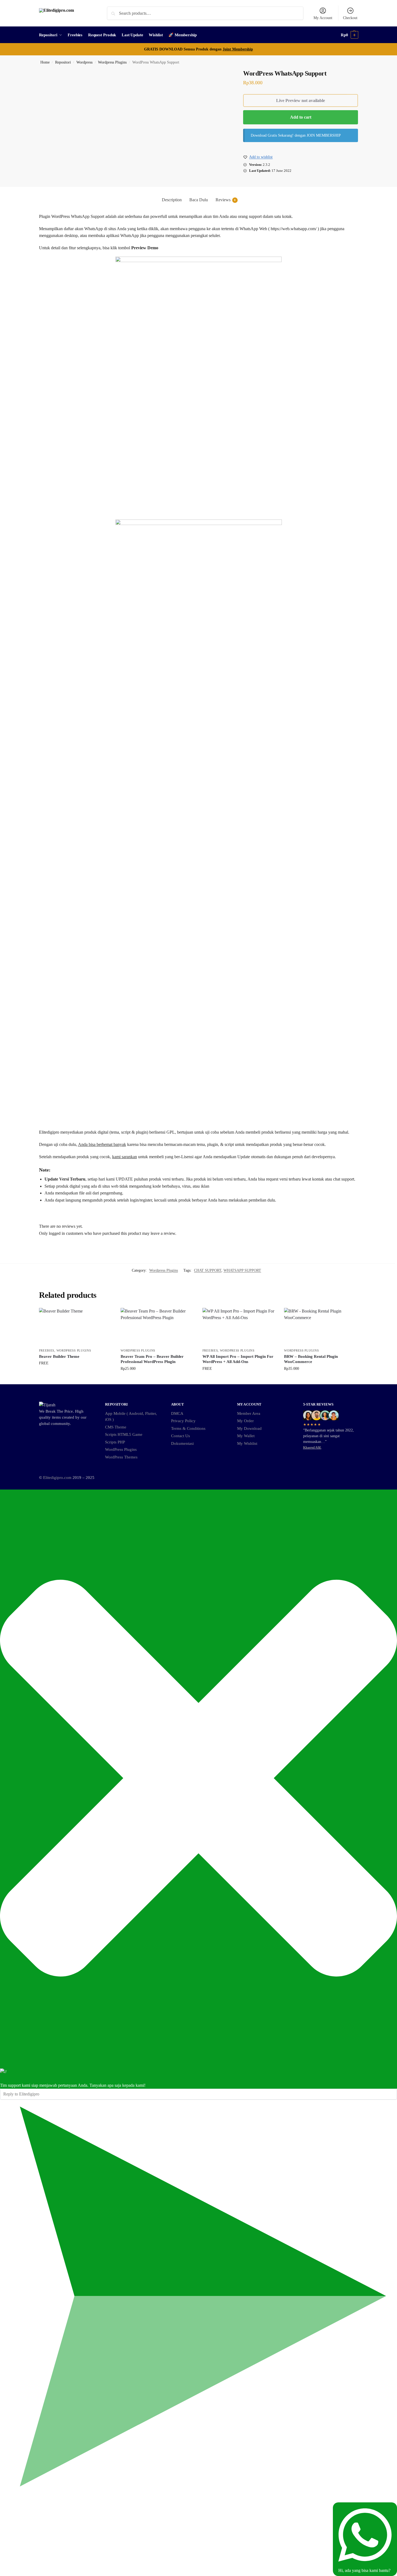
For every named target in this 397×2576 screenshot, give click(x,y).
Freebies (47, 1350)
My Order (245, 1421)
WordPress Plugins (121, 1449)
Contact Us (180, 1436)
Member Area (249, 1413)
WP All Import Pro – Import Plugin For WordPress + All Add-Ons (238, 1359)
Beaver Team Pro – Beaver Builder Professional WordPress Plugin (152, 1359)
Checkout (350, 18)
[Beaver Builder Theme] (76, 1327)
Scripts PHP (115, 1442)
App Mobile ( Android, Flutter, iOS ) (131, 1417)
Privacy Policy (183, 1421)
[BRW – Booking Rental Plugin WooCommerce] (321, 1327)
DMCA (177, 1413)
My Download (249, 1428)
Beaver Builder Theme (59, 1356)
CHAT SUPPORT (208, 1270)
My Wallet (246, 1436)
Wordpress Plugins (112, 62)
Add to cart (301, 117)
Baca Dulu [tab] (199, 200)
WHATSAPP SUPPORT (242, 1270)
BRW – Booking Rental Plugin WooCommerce (311, 1359)
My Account (323, 18)
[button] (350, 35)
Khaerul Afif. (312, 1448)
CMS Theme (116, 1427)
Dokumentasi (182, 1443)
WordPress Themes (121, 1457)
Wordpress (84, 62)
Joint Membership (238, 49)
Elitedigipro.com (57, 1478)
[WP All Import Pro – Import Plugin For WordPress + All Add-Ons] (239, 1327)
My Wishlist (247, 1443)
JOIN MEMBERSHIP (324, 135)
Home (45, 62)
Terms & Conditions (188, 1428)
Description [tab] (172, 200)
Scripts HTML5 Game (124, 1434)
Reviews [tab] (226, 200)
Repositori (63, 62)
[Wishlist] (110, 1316)
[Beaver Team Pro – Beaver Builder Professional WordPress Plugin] (157, 1327)
